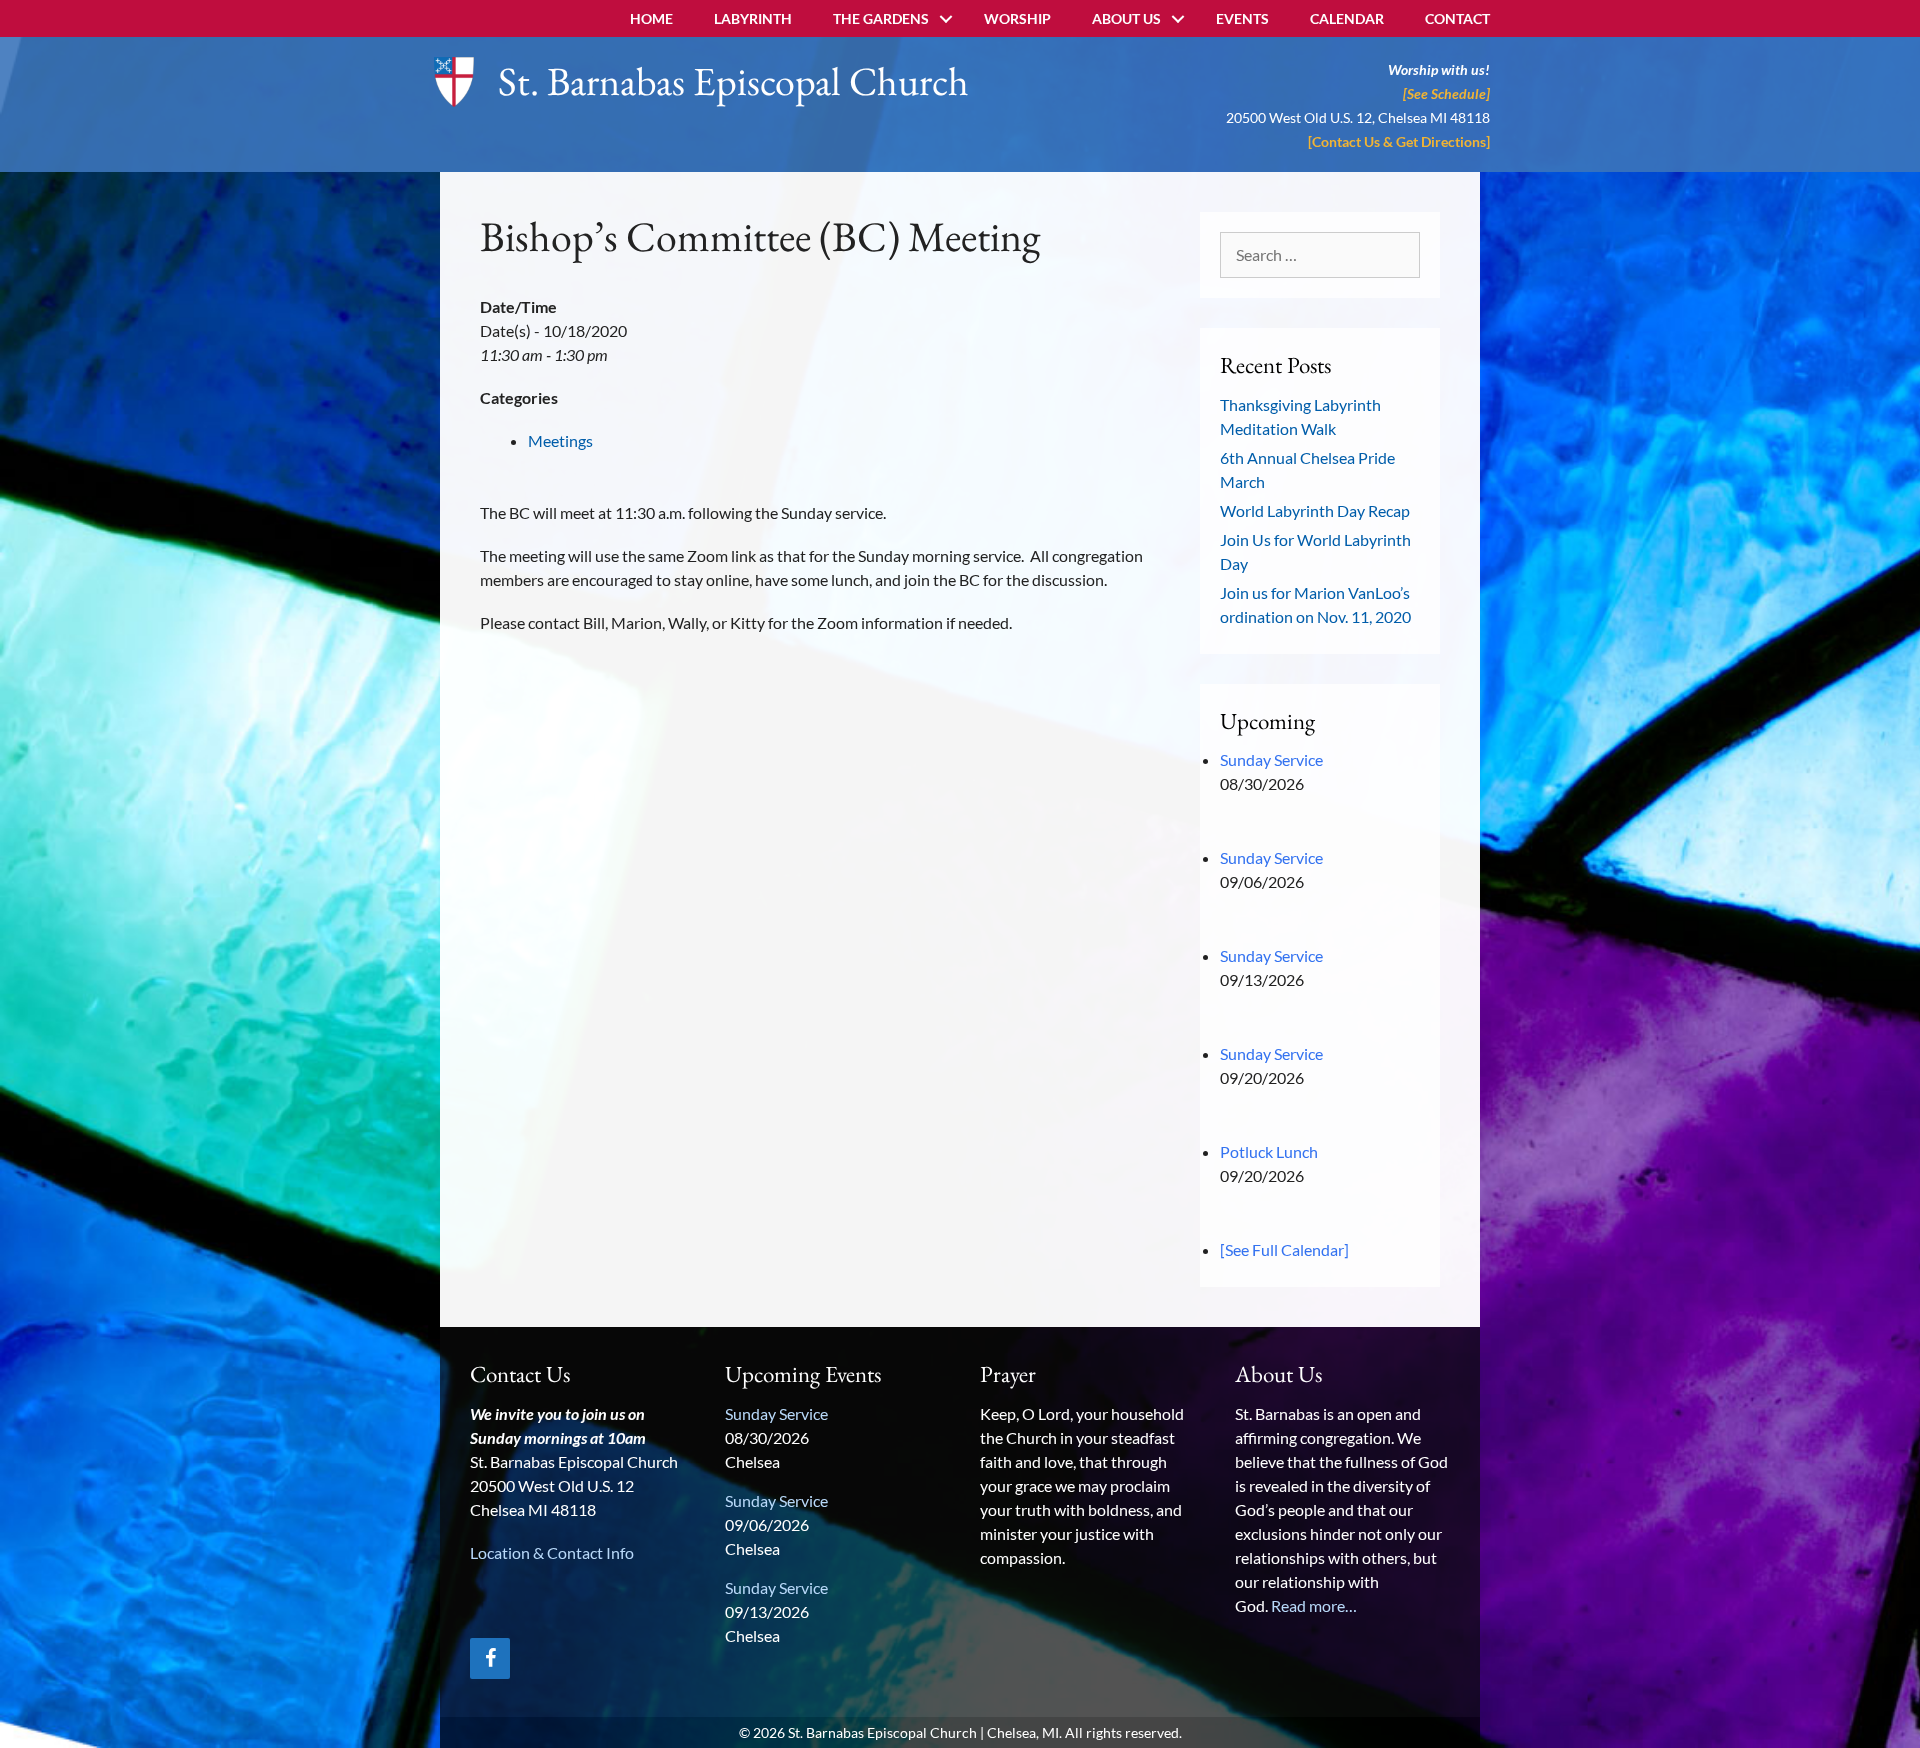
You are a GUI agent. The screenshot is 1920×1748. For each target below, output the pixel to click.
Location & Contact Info (552, 1552)
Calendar (1347, 18)
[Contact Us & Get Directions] (1399, 141)
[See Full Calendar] (1284, 1249)
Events (1242, 18)
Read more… (1314, 1605)
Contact (1457, 18)
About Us (1126, 18)
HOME (651, 18)
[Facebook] (490, 1658)
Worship (1017, 18)
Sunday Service (1271, 759)
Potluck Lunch (1269, 1151)
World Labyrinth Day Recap (1315, 510)
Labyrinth (753, 18)
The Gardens (881, 18)
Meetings (560, 440)
